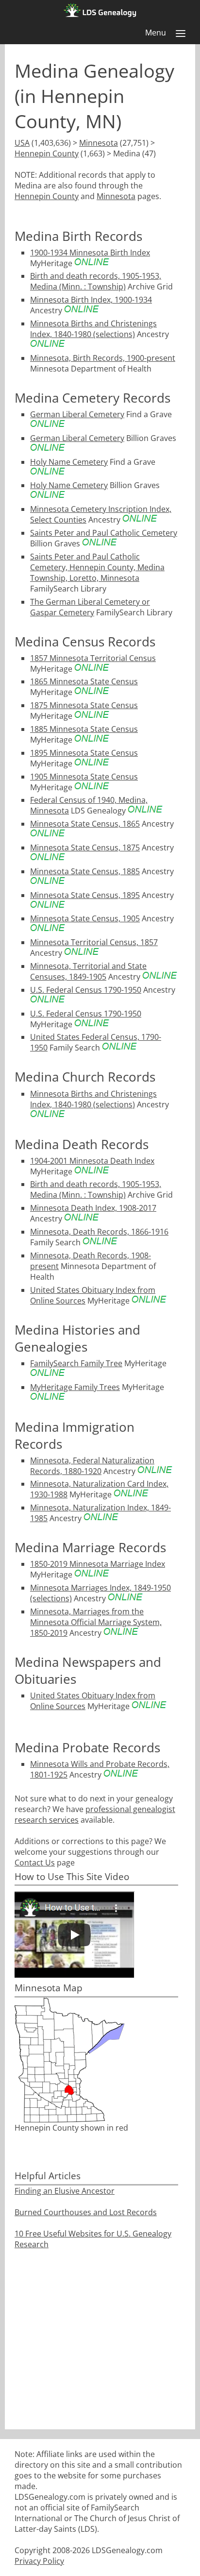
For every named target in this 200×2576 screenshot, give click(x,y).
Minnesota (99, 143)
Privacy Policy (39, 2561)
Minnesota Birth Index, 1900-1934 (91, 300)
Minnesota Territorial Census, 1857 (94, 942)
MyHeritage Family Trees (75, 1387)
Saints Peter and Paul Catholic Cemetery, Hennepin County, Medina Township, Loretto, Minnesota (97, 567)
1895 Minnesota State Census (84, 753)
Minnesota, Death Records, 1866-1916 (99, 1232)
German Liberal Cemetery (77, 414)
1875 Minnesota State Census (84, 705)
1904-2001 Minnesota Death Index (92, 1161)
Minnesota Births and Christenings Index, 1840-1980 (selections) (93, 329)
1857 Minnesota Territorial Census (93, 658)
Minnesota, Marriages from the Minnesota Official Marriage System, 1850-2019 (96, 1622)
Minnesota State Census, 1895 (85, 895)
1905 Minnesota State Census (84, 777)
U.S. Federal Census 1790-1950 (86, 990)
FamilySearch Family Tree (76, 1363)
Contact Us (35, 1863)
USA (22, 143)
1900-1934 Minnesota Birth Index (90, 253)
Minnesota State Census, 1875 (85, 847)
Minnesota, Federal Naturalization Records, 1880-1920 (92, 1466)
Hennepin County (47, 153)
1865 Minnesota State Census (84, 681)
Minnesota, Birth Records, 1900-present (103, 358)
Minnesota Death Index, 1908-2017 (93, 1208)
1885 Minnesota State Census (84, 729)
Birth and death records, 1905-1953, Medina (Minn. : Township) (96, 281)
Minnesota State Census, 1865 (85, 824)
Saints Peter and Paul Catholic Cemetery (104, 533)
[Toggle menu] (181, 34)
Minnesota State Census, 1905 (85, 918)
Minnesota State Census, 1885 (85, 871)
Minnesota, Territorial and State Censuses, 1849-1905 (88, 971)
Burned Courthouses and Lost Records (86, 2212)
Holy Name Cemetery (69, 462)
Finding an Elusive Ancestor (65, 2191)
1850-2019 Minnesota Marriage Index (98, 1564)
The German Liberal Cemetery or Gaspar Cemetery (90, 607)
